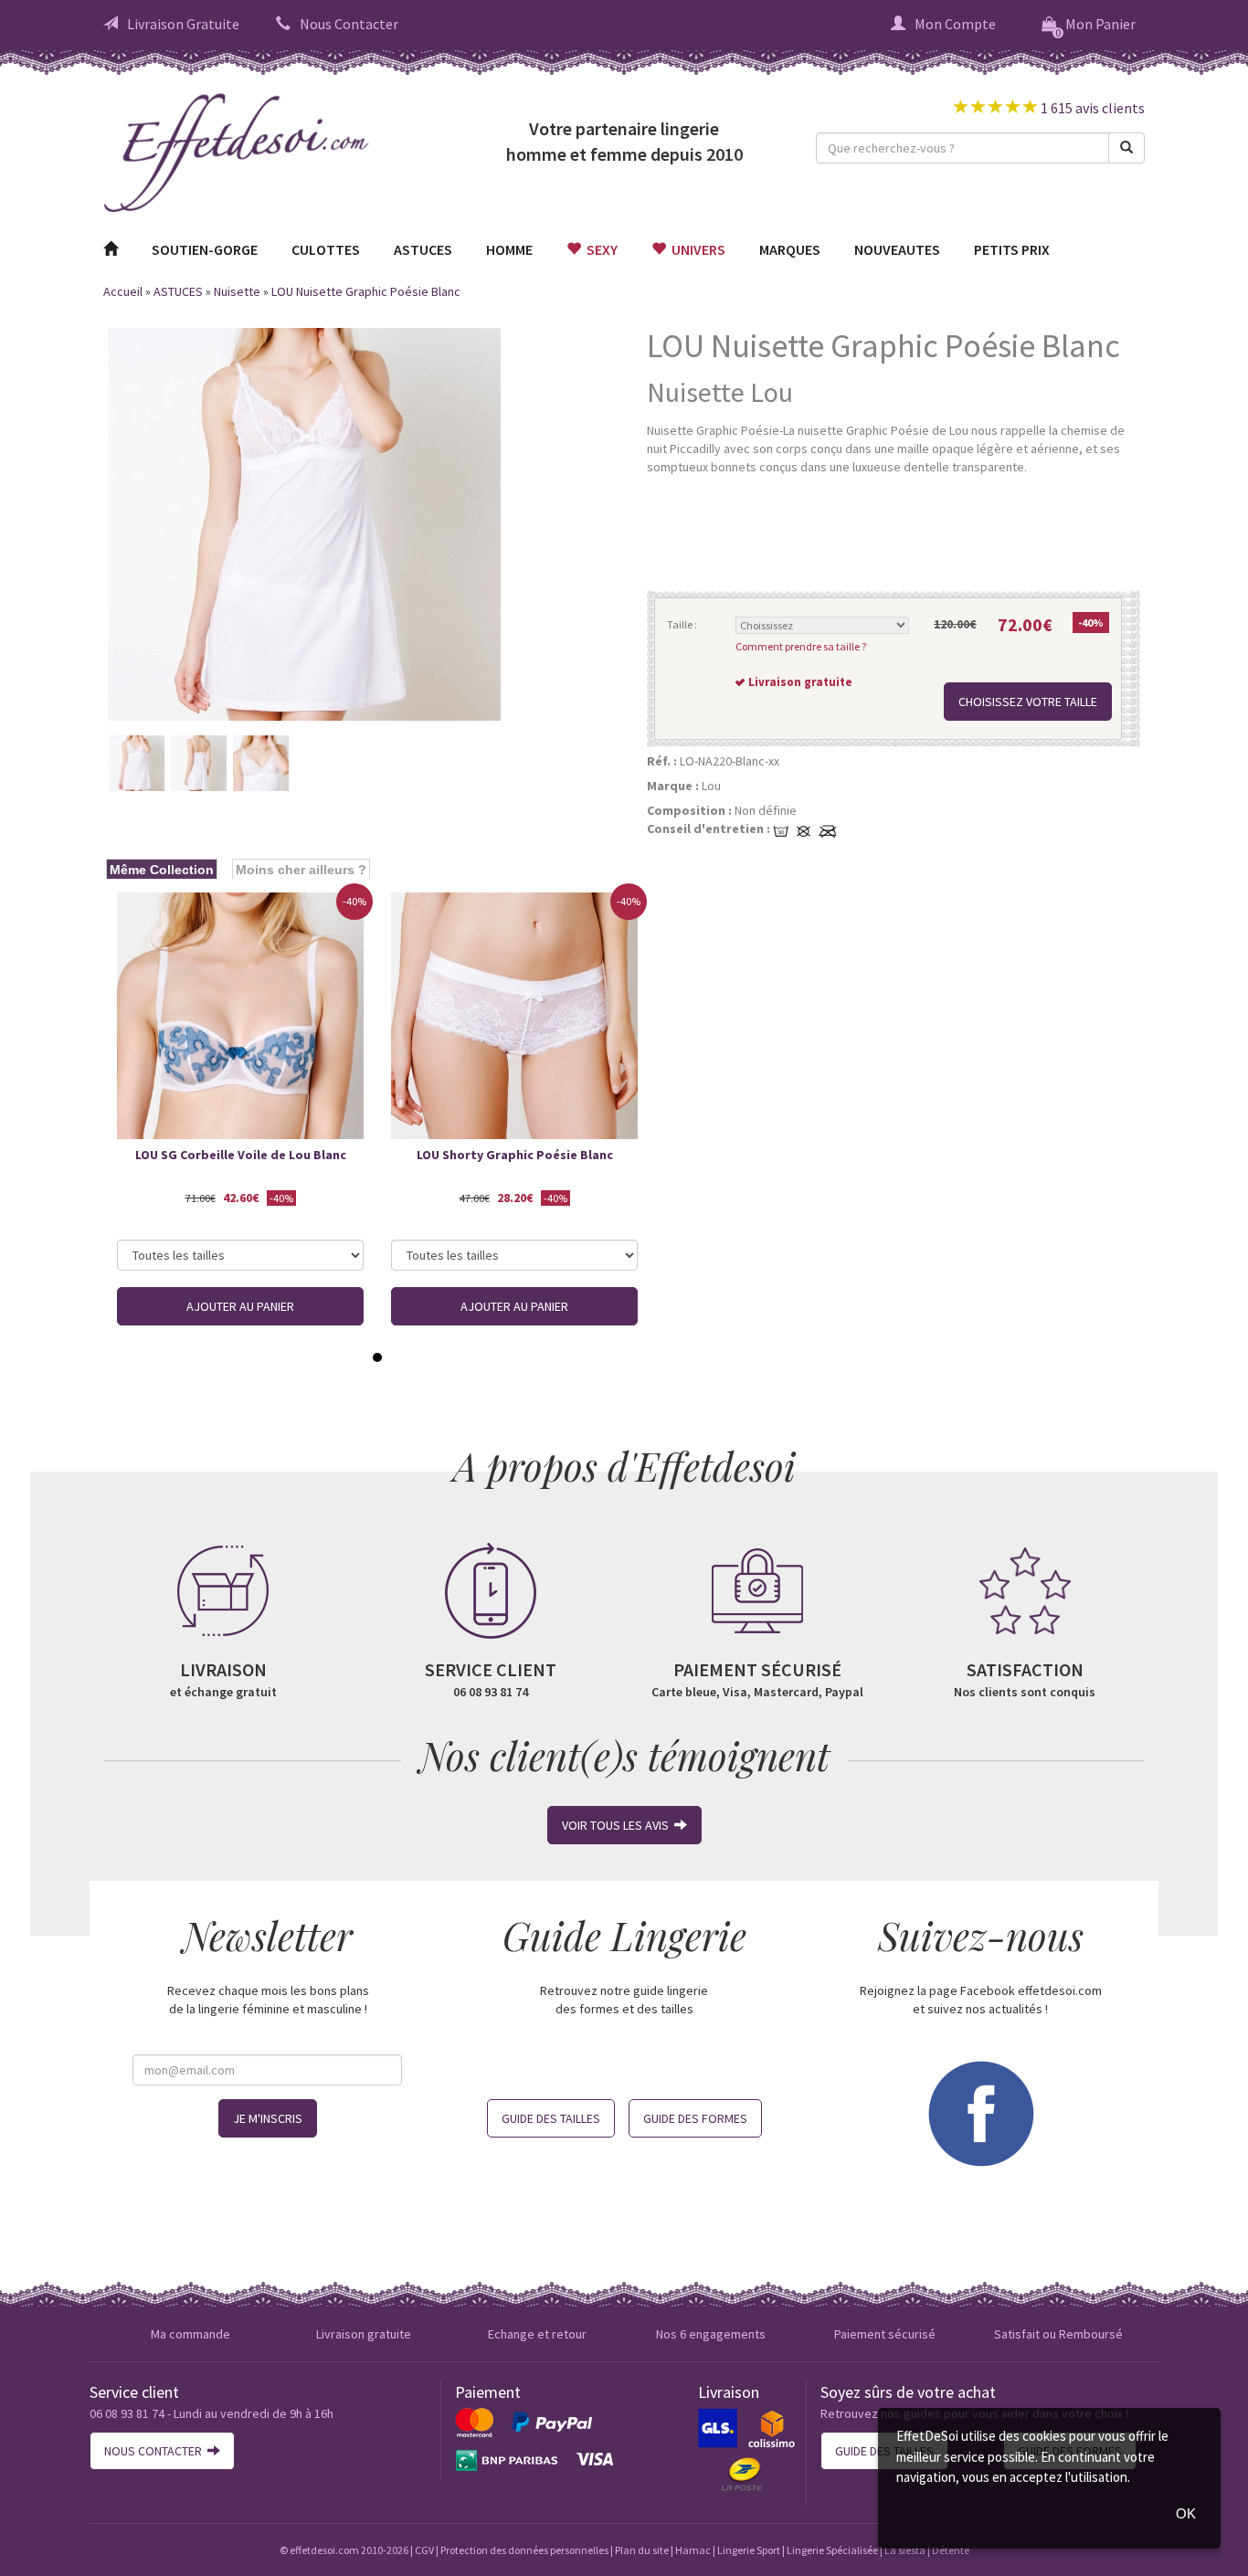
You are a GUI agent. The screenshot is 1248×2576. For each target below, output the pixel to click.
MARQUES (790, 249)
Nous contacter (156, 2451)
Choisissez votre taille (1028, 702)
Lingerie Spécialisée (832, 2550)
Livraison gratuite (364, 2334)
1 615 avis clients (1091, 108)
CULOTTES (326, 249)
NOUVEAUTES (897, 249)
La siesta (905, 2550)
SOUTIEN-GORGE (205, 249)
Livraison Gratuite (183, 24)
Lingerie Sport (749, 2550)
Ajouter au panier (240, 1306)
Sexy (599, 249)
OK (1186, 2513)
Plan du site (642, 2550)
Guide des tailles (551, 2118)
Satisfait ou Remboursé (1058, 2334)
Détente (951, 2550)
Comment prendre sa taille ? (801, 646)
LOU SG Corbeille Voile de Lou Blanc (241, 1155)
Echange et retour (537, 2334)
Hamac (693, 2550)
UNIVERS (696, 249)
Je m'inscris (268, 2118)
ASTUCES (423, 249)
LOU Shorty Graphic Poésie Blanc (515, 1155)
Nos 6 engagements (711, 2334)
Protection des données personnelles (524, 2550)
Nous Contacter (349, 24)
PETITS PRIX (1012, 249)
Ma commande (190, 2334)
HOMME (509, 249)
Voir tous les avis (618, 1825)
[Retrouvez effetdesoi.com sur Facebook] (980, 2112)
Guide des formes (695, 2118)
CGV (424, 2550)
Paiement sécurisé (885, 2334)
